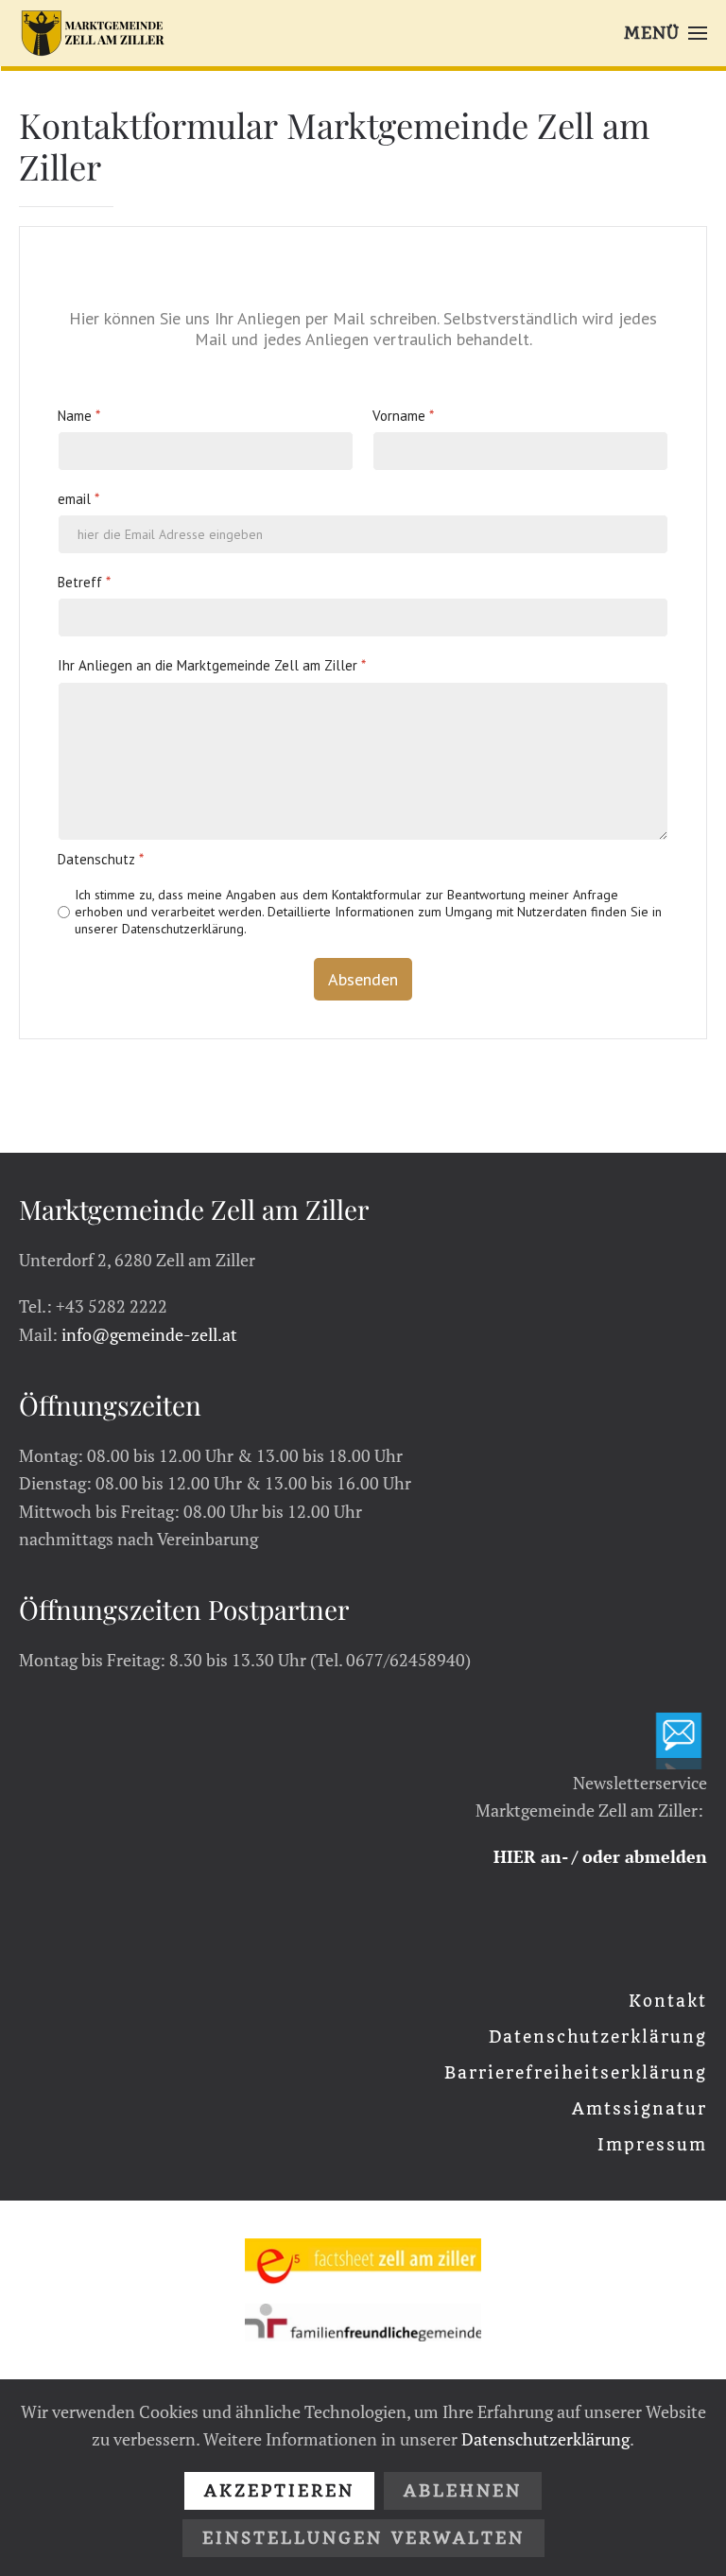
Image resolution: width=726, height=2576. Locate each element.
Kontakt (668, 2001)
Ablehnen (463, 2491)
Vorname (403, 415)
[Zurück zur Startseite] (93, 33)
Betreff (84, 582)
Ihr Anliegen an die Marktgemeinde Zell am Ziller (212, 665)
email (78, 498)
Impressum (652, 2145)
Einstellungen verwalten (363, 2538)
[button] (665, 33)
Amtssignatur (640, 2109)
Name (79, 415)
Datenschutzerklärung (598, 2037)
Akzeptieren (279, 2491)
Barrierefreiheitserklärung (576, 2073)
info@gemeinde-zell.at (149, 1334)
